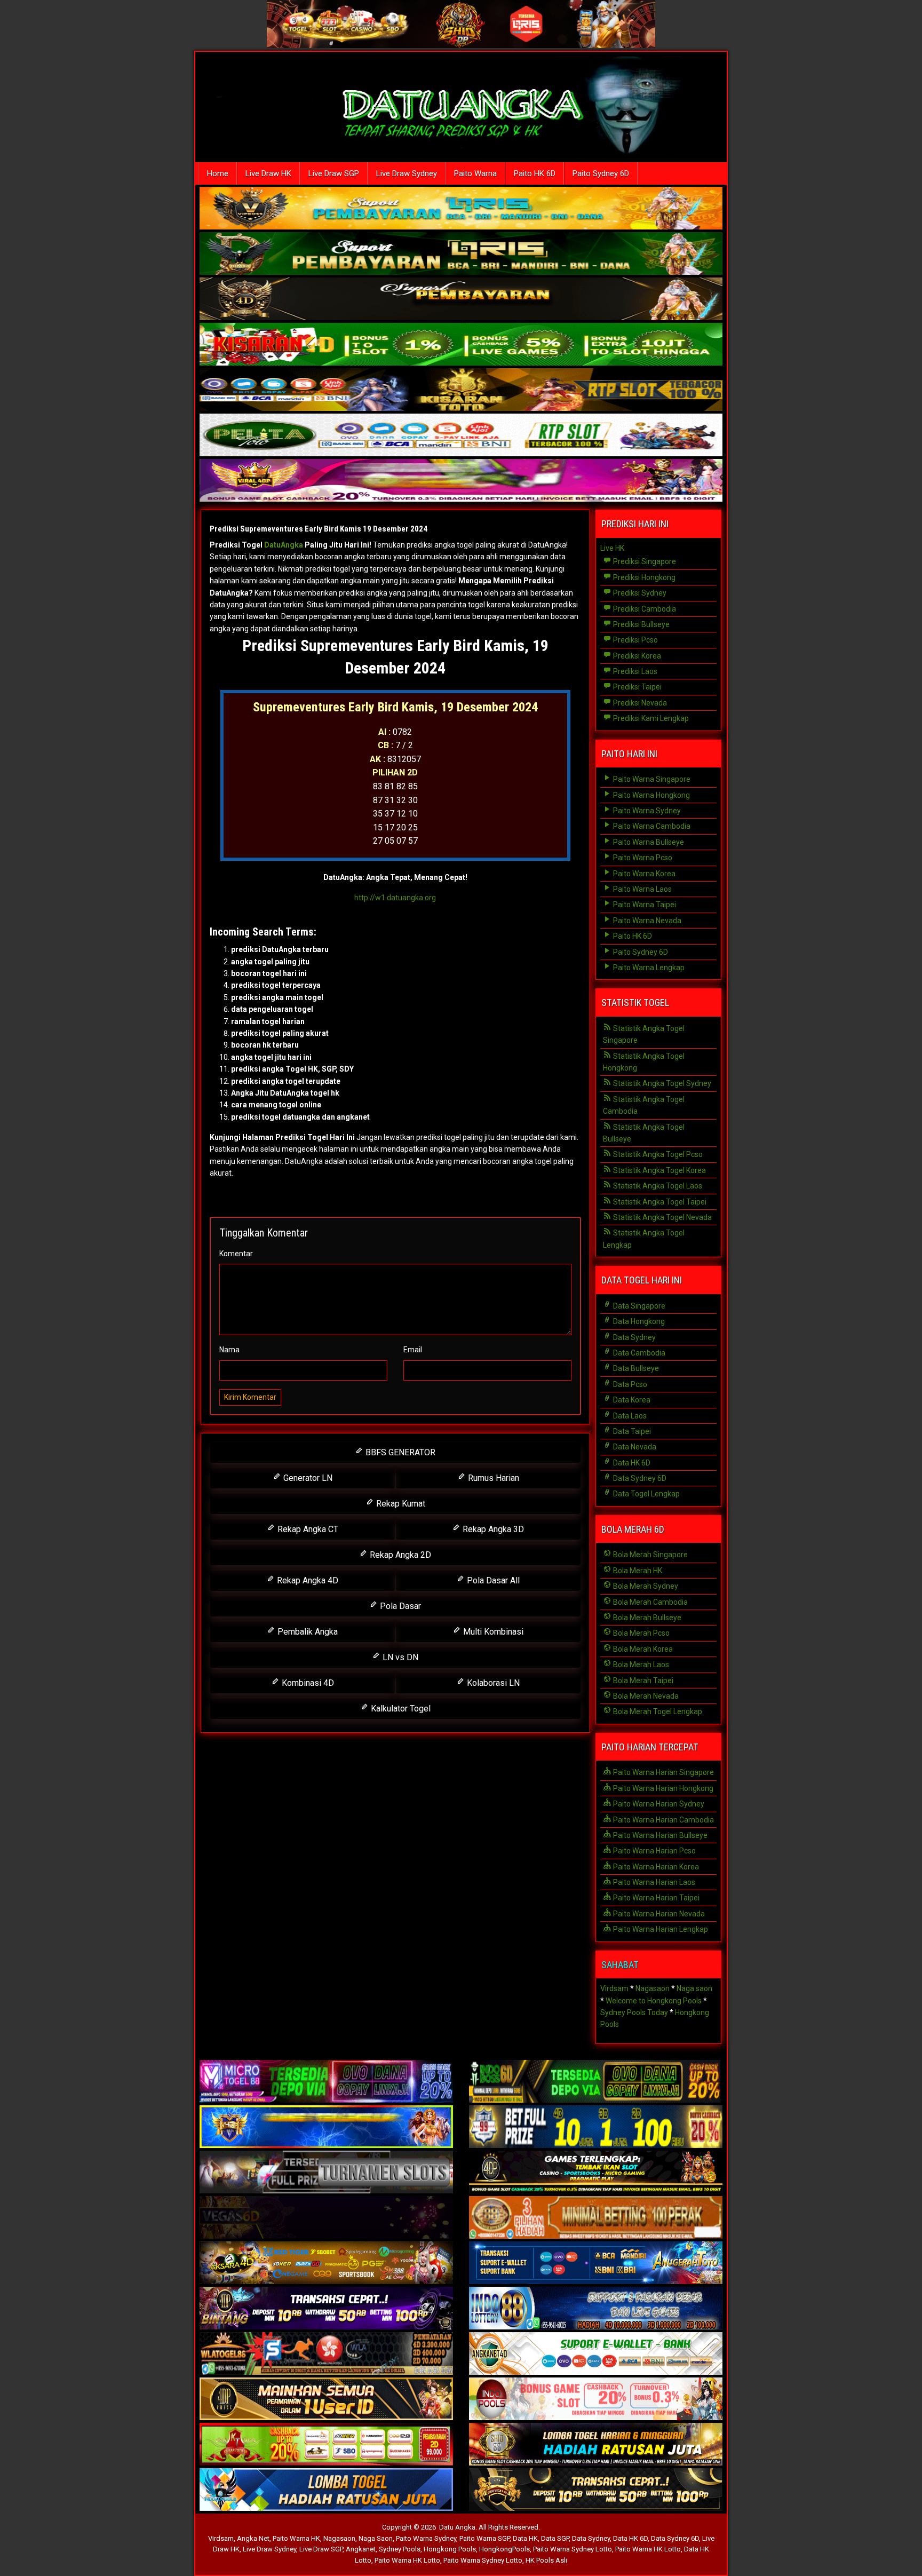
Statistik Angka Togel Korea (659, 1170)
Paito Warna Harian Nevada (658, 1914)
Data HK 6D (631, 1463)
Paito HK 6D (535, 173)
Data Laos (629, 1416)
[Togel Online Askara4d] (326, 2263)
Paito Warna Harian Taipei (655, 1898)
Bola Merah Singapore (650, 1555)
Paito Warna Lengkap (648, 968)
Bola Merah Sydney (645, 1586)
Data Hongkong (638, 1321)
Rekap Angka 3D (492, 1529)
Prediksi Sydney (639, 593)
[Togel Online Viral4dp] (461, 481)
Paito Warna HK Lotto (648, 2549)
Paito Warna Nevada (646, 921)
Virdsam (614, 1988)
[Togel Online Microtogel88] (326, 2082)
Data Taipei (631, 1431)
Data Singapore (638, 1306)
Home (218, 173)
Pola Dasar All (492, 1580)
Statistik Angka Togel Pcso (657, 1154)
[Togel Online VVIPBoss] (461, 209)
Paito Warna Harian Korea (655, 1867)
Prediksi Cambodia (644, 609)
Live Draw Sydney (407, 173)
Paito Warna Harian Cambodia (663, 1820)
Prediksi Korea (636, 656)
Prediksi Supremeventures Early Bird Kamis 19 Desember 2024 (319, 529)
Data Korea (631, 1400)
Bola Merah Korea (642, 1649)
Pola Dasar (399, 1606)
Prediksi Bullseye (641, 624)
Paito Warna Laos (642, 889)
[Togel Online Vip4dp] (596, 2173)
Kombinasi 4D (307, 1683)
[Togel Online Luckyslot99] (596, 2127)
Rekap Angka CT (307, 1529)
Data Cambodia (638, 1353)
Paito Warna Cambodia (651, 826)
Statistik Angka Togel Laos (657, 1186)
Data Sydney (634, 1337)
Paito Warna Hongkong (651, 795)
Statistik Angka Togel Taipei (659, 1202)
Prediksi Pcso (635, 640)
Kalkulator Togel (400, 1709)
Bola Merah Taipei (642, 1681)
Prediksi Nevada (639, 703)
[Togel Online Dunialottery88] (596, 2218)
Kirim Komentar (250, 1397)
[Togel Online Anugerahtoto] (596, 2263)
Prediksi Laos (634, 671)
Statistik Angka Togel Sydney (661, 1083)
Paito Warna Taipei (644, 905)
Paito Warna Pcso (642, 858)
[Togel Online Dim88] (461, 255)
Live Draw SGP (334, 173)
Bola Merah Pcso (641, 1633)
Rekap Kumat (400, 1504)
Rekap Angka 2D (399, 1555)
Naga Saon (376, 2538)
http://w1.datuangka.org (395, 898)
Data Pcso (629, 1384)
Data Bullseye (635, 1368)
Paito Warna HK (296, 2538)
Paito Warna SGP (484, 2538)
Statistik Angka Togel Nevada (662, 1217)
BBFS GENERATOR (399, 1452)
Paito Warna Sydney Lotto (573, 2549)
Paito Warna (475, 173)
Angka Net (253, 2538)
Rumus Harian (492, 1478)
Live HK (612, 548)
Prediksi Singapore (644, 561)
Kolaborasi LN (492, 1683)
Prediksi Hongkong (643, 577)
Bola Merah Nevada (645, 1696)
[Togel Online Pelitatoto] (461, 436)
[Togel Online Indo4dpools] (326, 2490)
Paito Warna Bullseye (648, 842)
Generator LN (307, 1478)
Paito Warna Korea (643, 874)
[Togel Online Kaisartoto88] (326, 2445)
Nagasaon (653, 1988)
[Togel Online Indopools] (596, 2399)
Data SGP (555, 2538)
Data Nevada (634, 1447)
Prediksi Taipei (637, 687)
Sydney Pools (400, 2549)
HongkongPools (504, 2549)
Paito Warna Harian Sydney (658, 1804)
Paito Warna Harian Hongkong (662, 1788)
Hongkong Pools (450, 2549)
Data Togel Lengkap (646, 1494)
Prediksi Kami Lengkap (650, 718)
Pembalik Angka (307, 1632)
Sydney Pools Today (634, 2012)
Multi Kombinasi (492, 1632)
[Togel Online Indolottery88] (596, 2309)
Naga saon (694, 1988)
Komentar (236, 1254)
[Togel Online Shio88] (596, 2445)
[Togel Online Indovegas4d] (596, 2490)
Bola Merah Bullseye (646, 1618)
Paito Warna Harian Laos (653, 1882)
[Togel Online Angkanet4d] (596, 2354)
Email (413, 1350)
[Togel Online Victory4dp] (326, 2127)
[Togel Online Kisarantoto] (461, 391)
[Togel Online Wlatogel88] (326, 2354)
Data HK (525, 2538)
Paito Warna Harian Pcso (654, 1851)
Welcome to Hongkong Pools (654, 2001)
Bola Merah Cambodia (650, 1602)
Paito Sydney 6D (601, 173)
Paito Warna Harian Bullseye (659, 1835)
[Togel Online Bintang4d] (326, 2309)
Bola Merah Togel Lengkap (657, 1711)
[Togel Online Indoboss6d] (596, 2082)
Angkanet (361, 2549)
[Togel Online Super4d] (461, 300)
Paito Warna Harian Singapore (663, 1772)
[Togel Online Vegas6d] (326, 2218)
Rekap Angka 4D (307, 1580)
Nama (229, 1350)
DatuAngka (284, 545)
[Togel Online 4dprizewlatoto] (326, 2399)
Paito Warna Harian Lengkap (660, 1929)
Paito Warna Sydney (646, 811)
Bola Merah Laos (640, 1665)
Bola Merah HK (637, 1571)
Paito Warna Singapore (651, 779)
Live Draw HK (268, 173)
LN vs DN (399, 1657)
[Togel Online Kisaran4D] (461, 345)
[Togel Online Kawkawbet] (326, 2173)
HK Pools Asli (546, 2560)
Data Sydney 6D (639, 1478)
